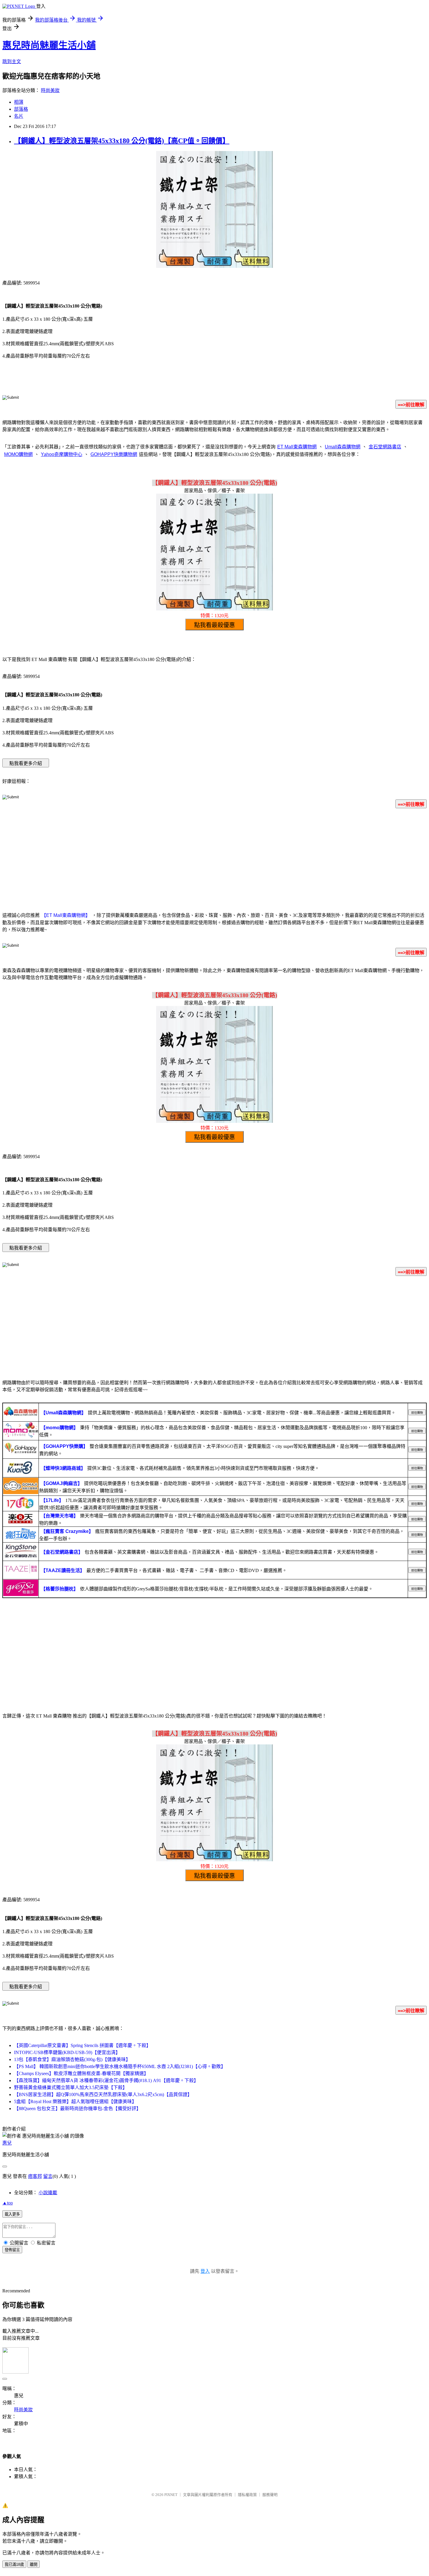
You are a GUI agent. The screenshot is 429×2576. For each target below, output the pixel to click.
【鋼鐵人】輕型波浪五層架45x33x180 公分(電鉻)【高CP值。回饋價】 (122, 141)
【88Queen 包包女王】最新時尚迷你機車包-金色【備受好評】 (77, 2108)
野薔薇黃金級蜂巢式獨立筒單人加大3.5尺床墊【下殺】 (71, 2087)
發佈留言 (12, 2250)
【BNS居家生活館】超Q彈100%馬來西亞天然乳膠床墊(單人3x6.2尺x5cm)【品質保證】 (103, 2094)
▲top (8, 2203)
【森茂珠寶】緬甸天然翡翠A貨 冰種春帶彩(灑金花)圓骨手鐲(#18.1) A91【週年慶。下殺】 (106, 2080)
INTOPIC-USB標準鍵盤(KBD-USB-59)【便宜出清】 (67, 2052)
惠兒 (7, 2143)
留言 (48, 2176)
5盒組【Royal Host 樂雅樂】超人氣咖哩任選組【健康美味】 (75, 2101)
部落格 (21, 109)
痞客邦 (35, 2176)
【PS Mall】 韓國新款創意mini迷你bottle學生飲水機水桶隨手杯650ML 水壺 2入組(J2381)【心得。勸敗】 (120, 2066)
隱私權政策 (247, 2495)
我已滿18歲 (14, 2564)
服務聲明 (270, 2495)
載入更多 (12, 2214)
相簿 (19, 102)
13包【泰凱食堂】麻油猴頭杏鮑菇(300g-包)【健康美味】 (72, 2059)
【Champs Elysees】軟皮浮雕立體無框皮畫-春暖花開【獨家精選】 (81, 2073)
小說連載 (48, 2193)
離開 (34, 2564)
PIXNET (171, 2495)
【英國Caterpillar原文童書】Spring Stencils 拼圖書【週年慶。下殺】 (82, 2045)
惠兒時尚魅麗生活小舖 (49, 45)
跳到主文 (12, 61)
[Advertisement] (214, 859)
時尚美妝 (50, 90)
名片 (19, 116)
